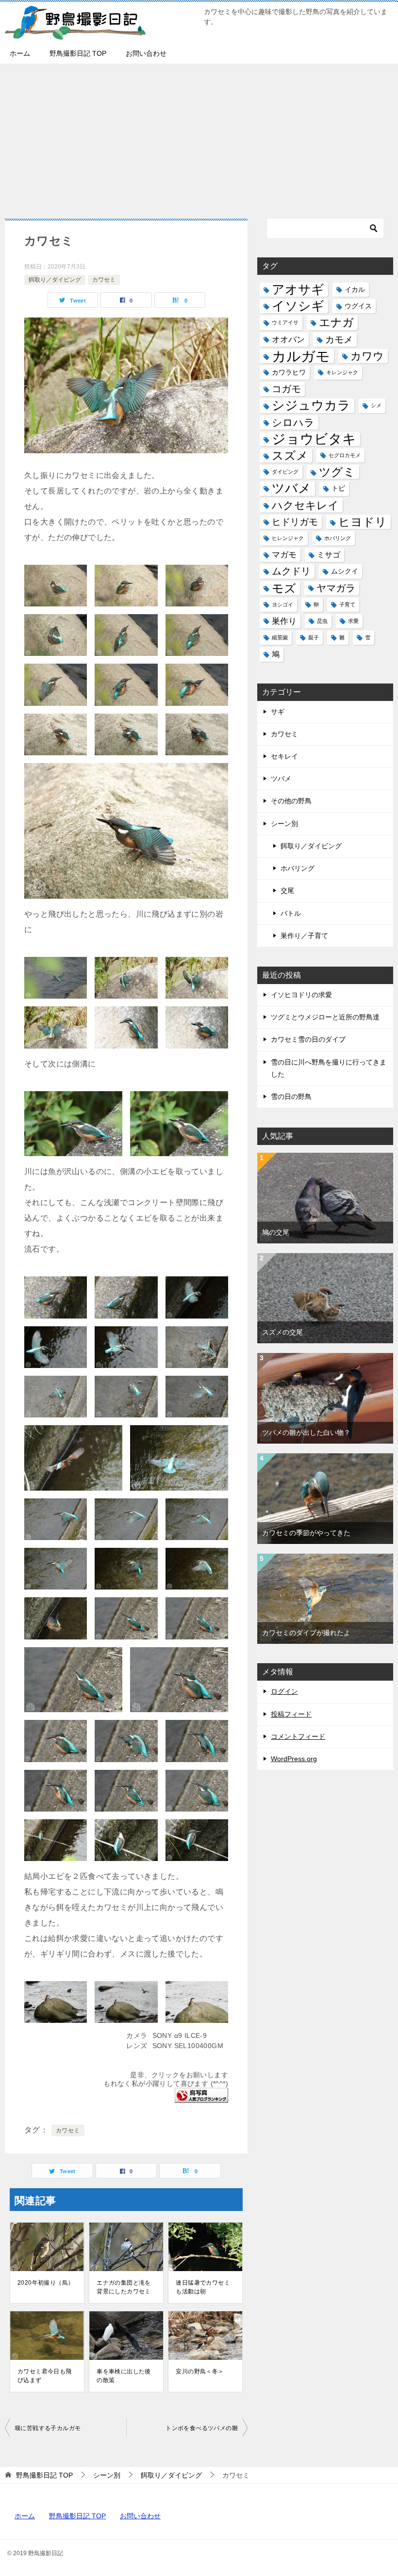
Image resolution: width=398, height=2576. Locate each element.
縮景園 (280, 637)
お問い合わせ (146, 53)
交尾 (287, 890)
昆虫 (322, 621)
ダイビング (285, 472)
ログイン (284, 1691)
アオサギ (298, 289)
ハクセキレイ (305, 505)
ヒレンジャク (288, 538)
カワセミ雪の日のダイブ (308, 1039)
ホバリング (338, 538)
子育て (347, 604)
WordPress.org (294, 1759)
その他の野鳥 (291, 801)
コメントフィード (298, 1736)
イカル (355, 290)
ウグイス (358, 306)
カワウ (367, 356)
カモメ (339, 340)
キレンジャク (342, 372)
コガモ (286, 389)
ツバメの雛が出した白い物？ (306, 1432)
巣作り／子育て (304, 936)
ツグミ (337, 472)
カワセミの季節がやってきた (306, 1533)
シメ (376, 405)
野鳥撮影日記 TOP (78, 53)
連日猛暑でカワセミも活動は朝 (203, 2287)
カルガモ (301, 356)
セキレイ (284, 756)
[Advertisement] (199, 136)
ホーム (20, 53)
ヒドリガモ (295, 522)
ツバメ (291, 488)
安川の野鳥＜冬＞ (200, 2371)
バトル (291, 913)
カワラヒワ (289, 373)
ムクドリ (291, 571)
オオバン (288, 339)
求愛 (353, 621)
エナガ (336, 323)
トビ (338, 488)
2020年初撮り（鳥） (46, 2283)
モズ (284, 588)
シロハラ (293, 422)
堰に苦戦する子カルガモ (48, 2428)
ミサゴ (329, 555)
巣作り (284, 621)
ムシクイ (345, 571)
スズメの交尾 (282, 1332)
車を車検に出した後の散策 (124, 2376)
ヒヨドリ (363, 522)
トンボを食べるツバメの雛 (202, 2428)
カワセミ (104, 280)
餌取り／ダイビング (55, 280)
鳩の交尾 (276, 1232)
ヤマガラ (336, 588)
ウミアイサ (285, 322)
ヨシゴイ (282, 604)
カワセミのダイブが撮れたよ (306, 1633)
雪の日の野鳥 (291, 1097)
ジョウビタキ (314, 439)
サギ (278, 712)
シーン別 (284, 824)
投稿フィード (291, 1714)
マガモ (284, 555)
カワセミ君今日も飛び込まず (45, 2376)
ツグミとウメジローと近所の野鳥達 (325, 1017)
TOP (44, 2475)
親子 (314, 637)
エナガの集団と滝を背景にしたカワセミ (124, 2287)
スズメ (290, 455)
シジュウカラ (311, 405)
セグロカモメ (345, 455)
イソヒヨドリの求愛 (301, 995)
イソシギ (298, 306)
